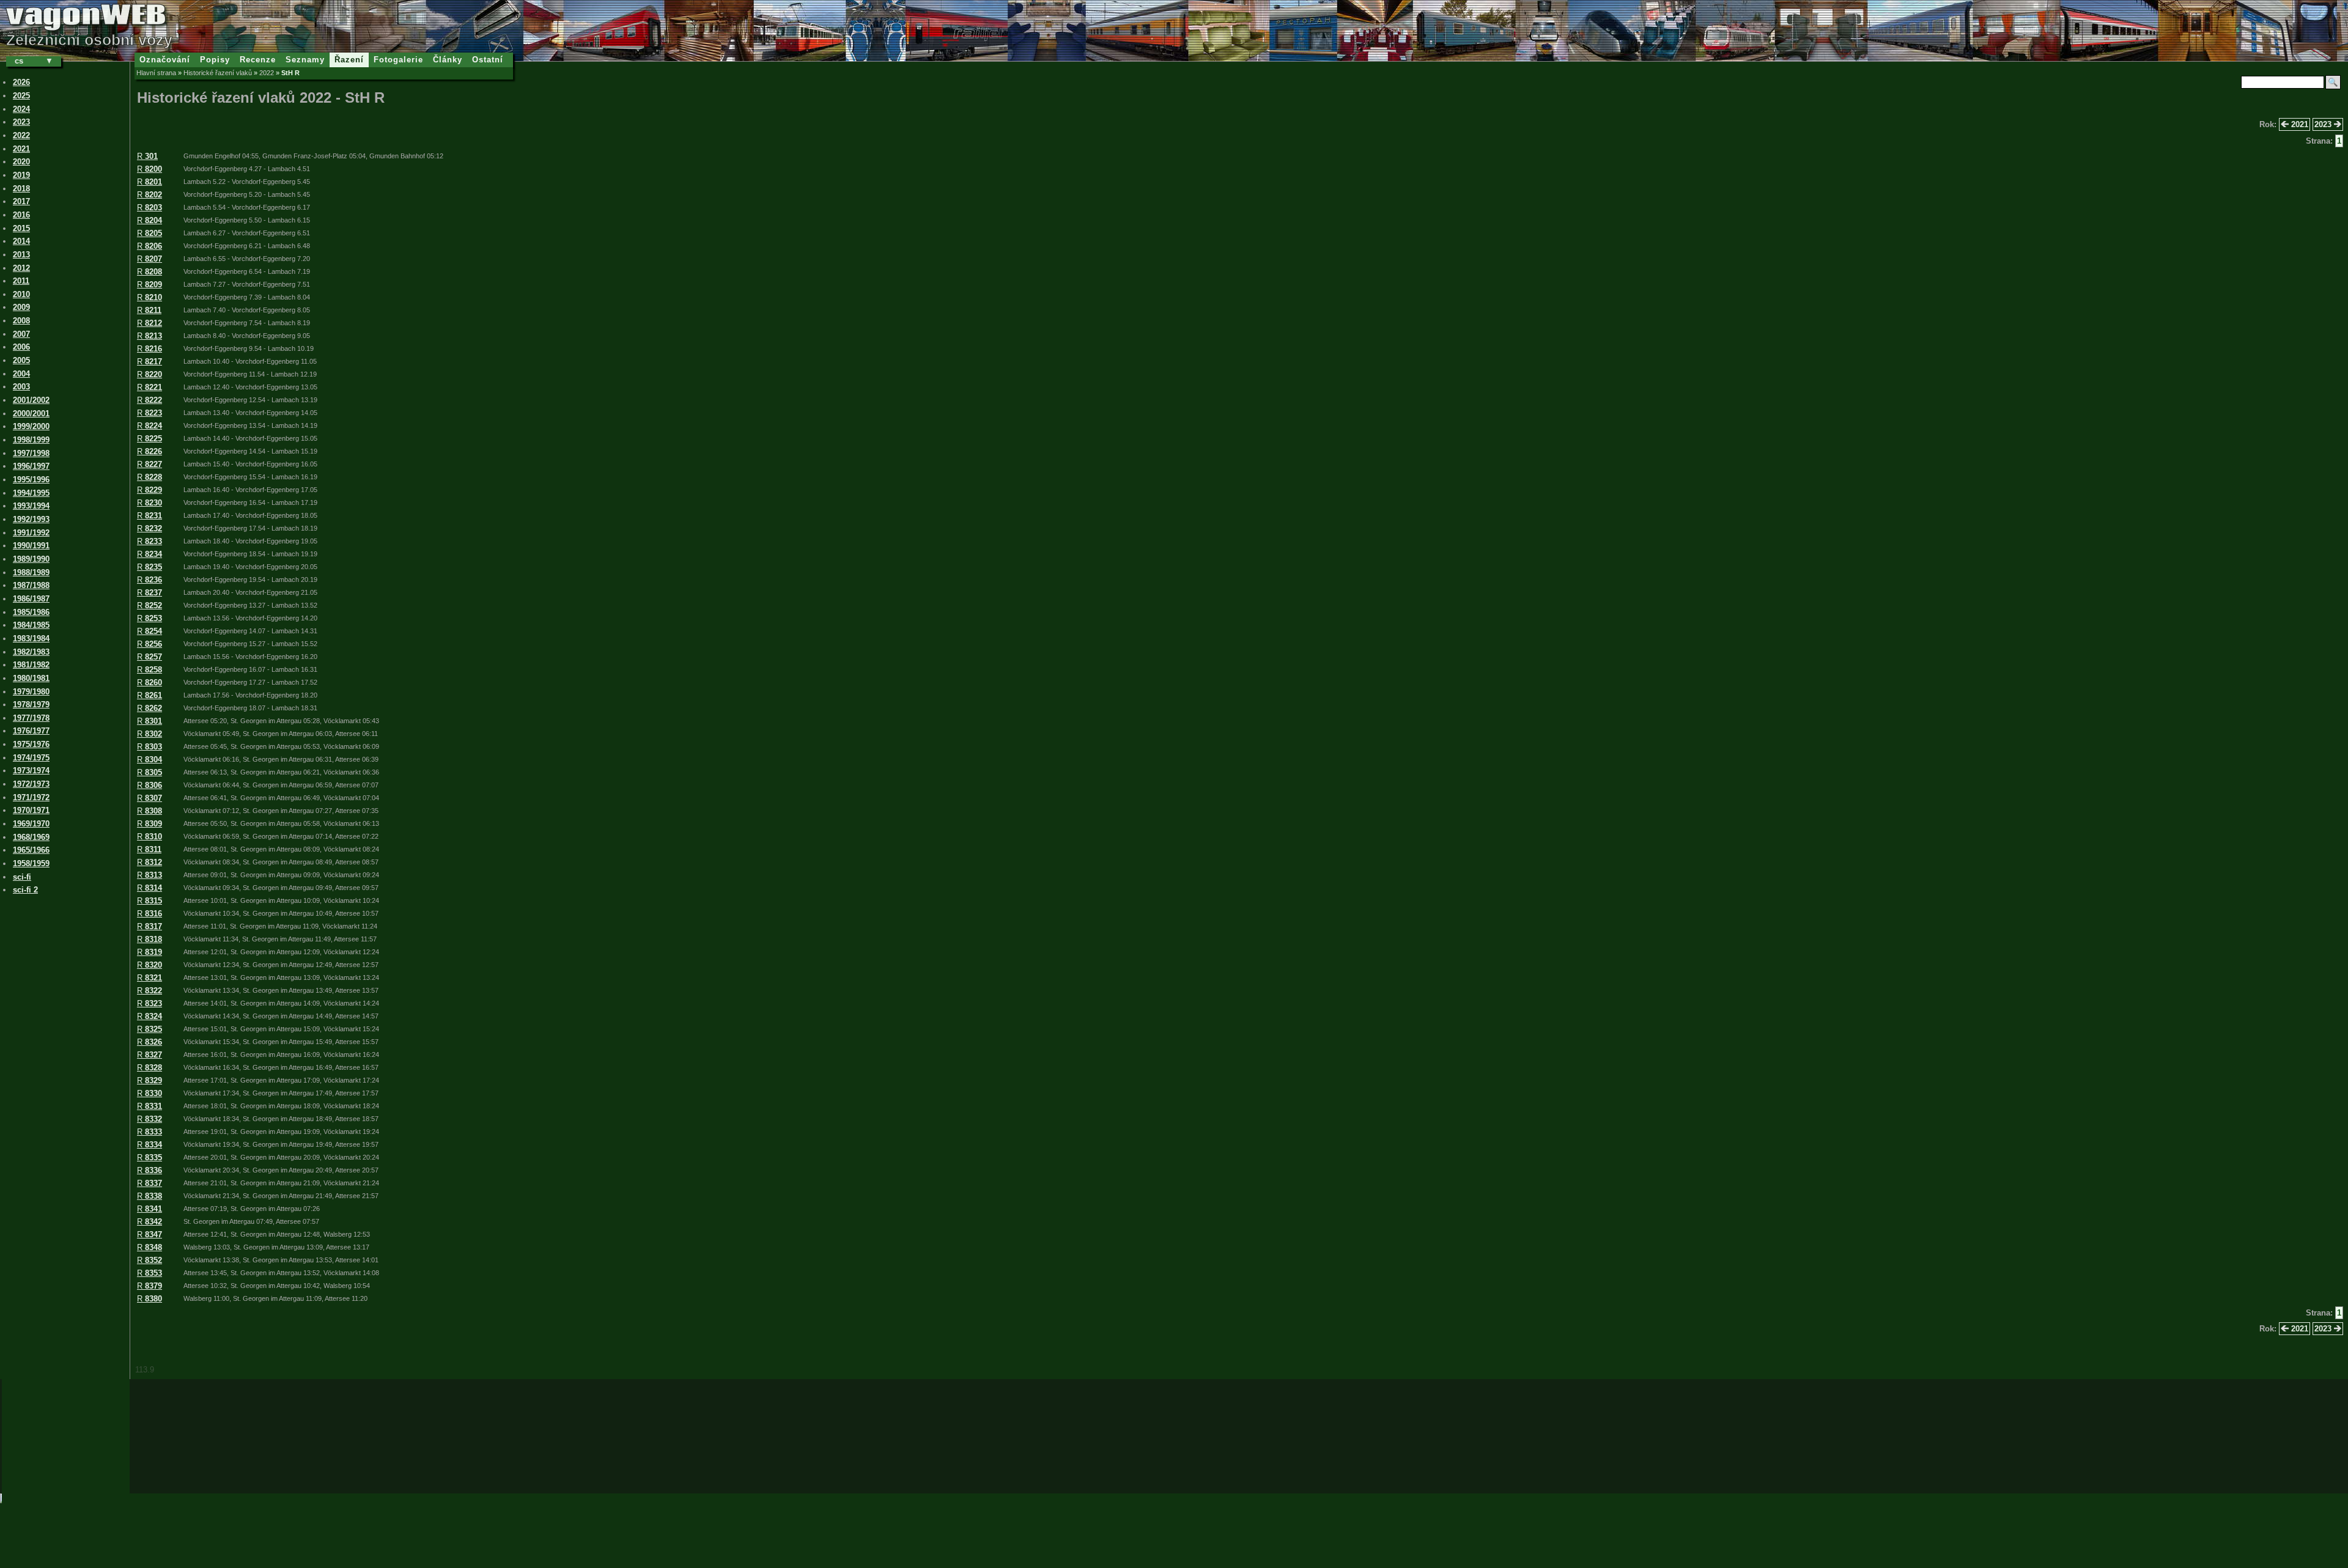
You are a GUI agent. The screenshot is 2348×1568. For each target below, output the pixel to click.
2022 (267, 73)
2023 (2324, 124)
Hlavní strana (156, 73)
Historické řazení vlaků (218, 73)
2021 (2298, 124)
